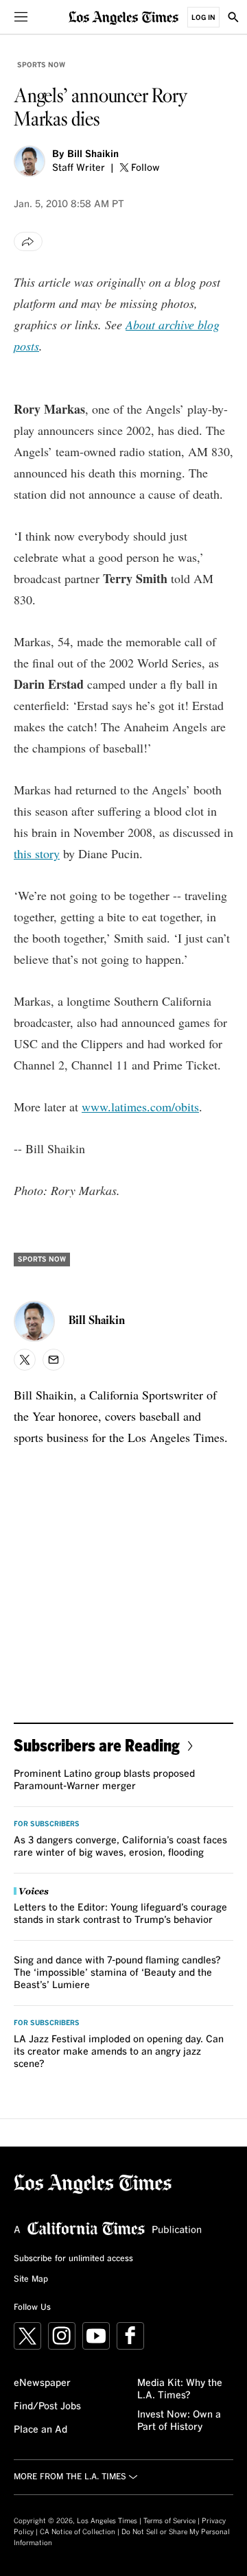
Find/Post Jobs (47, 2407)
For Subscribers (47, 1824)
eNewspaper (42, 2383)
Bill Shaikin (93, 154)
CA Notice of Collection (78, 2532)
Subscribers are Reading (97, 1745)
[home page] (123, 17)
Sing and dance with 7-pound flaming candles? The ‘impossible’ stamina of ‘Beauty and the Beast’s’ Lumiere (117, 1973)
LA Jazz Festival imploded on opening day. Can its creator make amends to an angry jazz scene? (119, 2052)
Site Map (31, 2280)
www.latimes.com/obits (140, 1107)
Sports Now (41, 65)
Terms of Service (169, 2521)
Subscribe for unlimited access (73, 2259)
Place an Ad (40, 2430)
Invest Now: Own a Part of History (179, 2421)
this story (37, 853)
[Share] (28, 241)
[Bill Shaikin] (30, 161)
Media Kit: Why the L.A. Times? (180, 2389)
